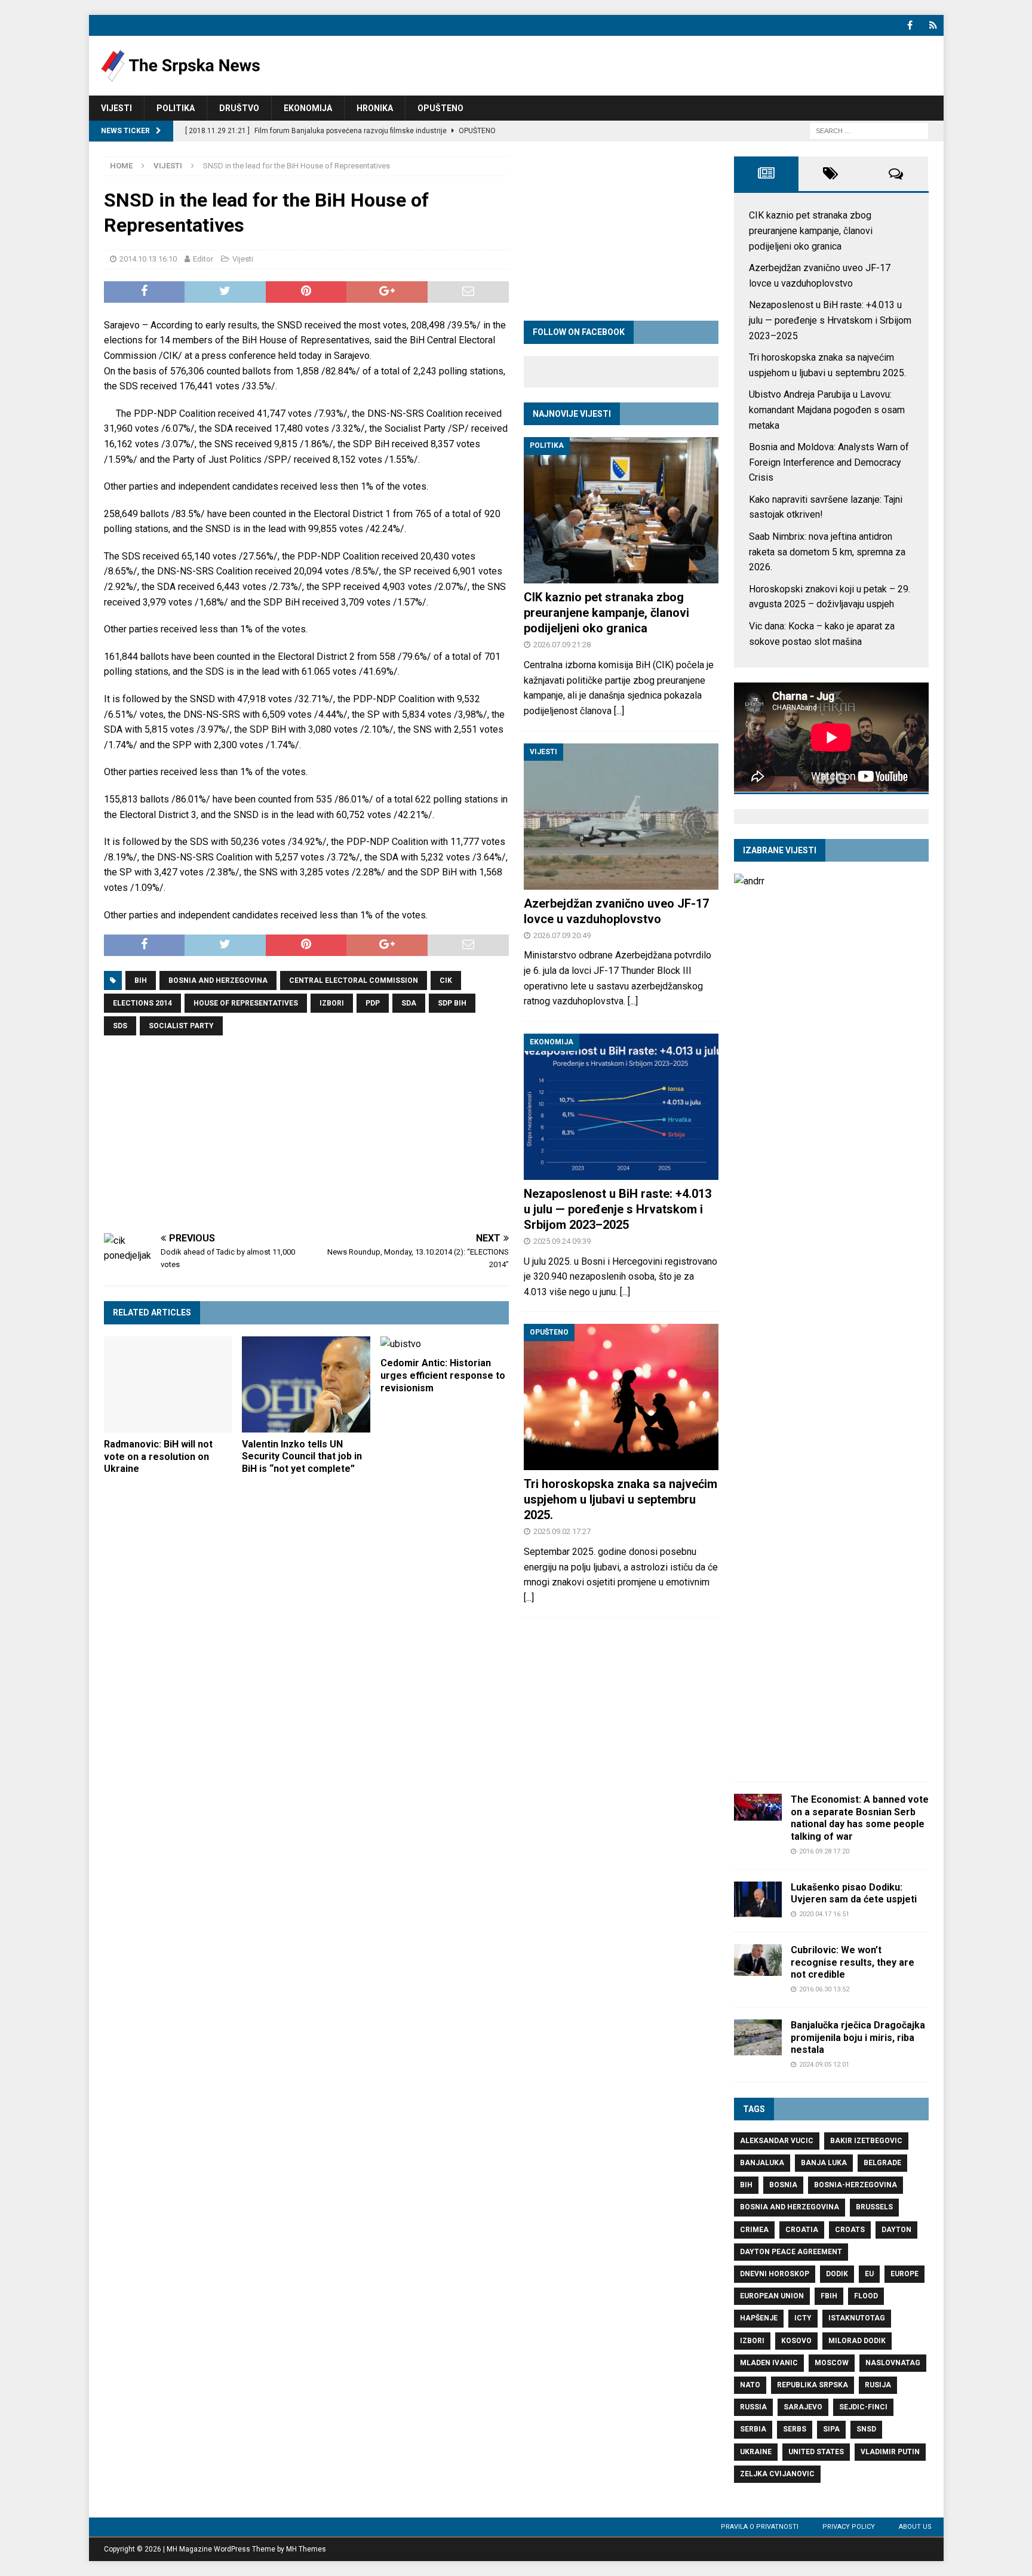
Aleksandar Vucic (777, 2141)
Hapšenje (759, 2318)
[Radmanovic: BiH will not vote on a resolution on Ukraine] (168, 1384)
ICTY (803, 2318)
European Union (772, 2296)
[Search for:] (869, 130)
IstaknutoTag (857, 2318)
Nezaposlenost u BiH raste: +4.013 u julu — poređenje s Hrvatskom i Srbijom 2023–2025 (618, 1209)
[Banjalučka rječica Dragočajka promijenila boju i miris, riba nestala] (758, 2037)
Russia (753, 2407)
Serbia (753, 2429)
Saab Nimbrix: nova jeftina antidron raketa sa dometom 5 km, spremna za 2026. (827, 552)
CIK (446, 980)
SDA (409, 1003)
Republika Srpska (813, 2385)
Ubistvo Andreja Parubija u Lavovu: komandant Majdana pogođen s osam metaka (827, 410)
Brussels (874, 2207)
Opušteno (440, 108)
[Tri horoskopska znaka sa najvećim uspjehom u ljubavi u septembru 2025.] (621, 1397)
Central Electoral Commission (354, 980)
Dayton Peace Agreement (791, 2252)
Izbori (332, 1003)
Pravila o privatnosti (760, 2527)
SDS (120, 1026)
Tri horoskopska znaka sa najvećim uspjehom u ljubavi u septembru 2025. (621, 1499)
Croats (850, 2230)
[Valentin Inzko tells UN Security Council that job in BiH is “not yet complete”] (306, 1384)
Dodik (837, 2274)
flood (866, 2296)
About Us (915, 2527)
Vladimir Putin (890, 2452)
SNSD (866, 2429)
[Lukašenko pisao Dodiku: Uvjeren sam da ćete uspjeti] (758, 1899)
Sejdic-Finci (863, 2407)
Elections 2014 (142, 1003)
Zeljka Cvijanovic (777, 2474)
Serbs (795, 2429)
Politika (176, 108)
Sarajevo (803, 2407)
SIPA (831, 2429)
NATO (750, 2385)
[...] (619, 711)
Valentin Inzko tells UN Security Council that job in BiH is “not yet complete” (302, 1457)
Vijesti (116, 108)
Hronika (375, 108)
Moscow (832, 2363)
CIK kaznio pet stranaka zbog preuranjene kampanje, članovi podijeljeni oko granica (606, 613)
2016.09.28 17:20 (824, 1851)
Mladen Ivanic (769, 2363)
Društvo (239, 108)
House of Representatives (246, 1003)
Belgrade (882, 2163)
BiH (141, 980)
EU (869, 2274)
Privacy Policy (849, 2527)
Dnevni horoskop (775, 2274)
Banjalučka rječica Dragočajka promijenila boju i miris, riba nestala (858, 2038)
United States (816, 2452)
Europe (904, 2274)
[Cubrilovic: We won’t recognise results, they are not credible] (758, 1960)
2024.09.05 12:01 (824, 2065)
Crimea (754, 2230)
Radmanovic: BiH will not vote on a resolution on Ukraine (158, 1457)
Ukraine (756, 2452)
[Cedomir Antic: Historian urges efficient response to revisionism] (445, 1344)
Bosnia (783, 2185)
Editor (203, 259)
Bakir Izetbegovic (866, 2141)
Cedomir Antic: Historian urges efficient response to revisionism (443, 1375)
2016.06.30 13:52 (824, 1989)
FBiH (829, 2296)
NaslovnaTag (893, 2363)
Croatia (802, 2230)
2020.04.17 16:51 (824, 1914)
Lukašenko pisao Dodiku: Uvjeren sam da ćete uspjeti (854, 1893)
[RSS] (933, 25)
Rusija (878, 2385)
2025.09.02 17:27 (562, 1531)
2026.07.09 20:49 (562, 935)
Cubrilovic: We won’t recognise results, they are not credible (853, 1962)
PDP (373, 1003)
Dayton (896, 2230)
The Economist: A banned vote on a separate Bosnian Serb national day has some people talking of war (860, 1818)
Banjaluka (762, 2163)
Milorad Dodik (857, 2341)
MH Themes (306, 2549)
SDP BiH (452, 1003)
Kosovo (796, 2341)
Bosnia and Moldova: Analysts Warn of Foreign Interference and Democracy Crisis (829, 462)
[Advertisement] (306, 1135)
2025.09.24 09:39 (562, 1241)
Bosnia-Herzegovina (856, 2185)
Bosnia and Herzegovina (218, 980)
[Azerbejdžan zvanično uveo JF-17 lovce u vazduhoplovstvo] (621, 817)
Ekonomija (308, 108)
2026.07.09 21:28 (562, 645)
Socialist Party (181, 1026)
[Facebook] (910, 25)
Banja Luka (824, 2163)
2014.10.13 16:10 (148, 259)
